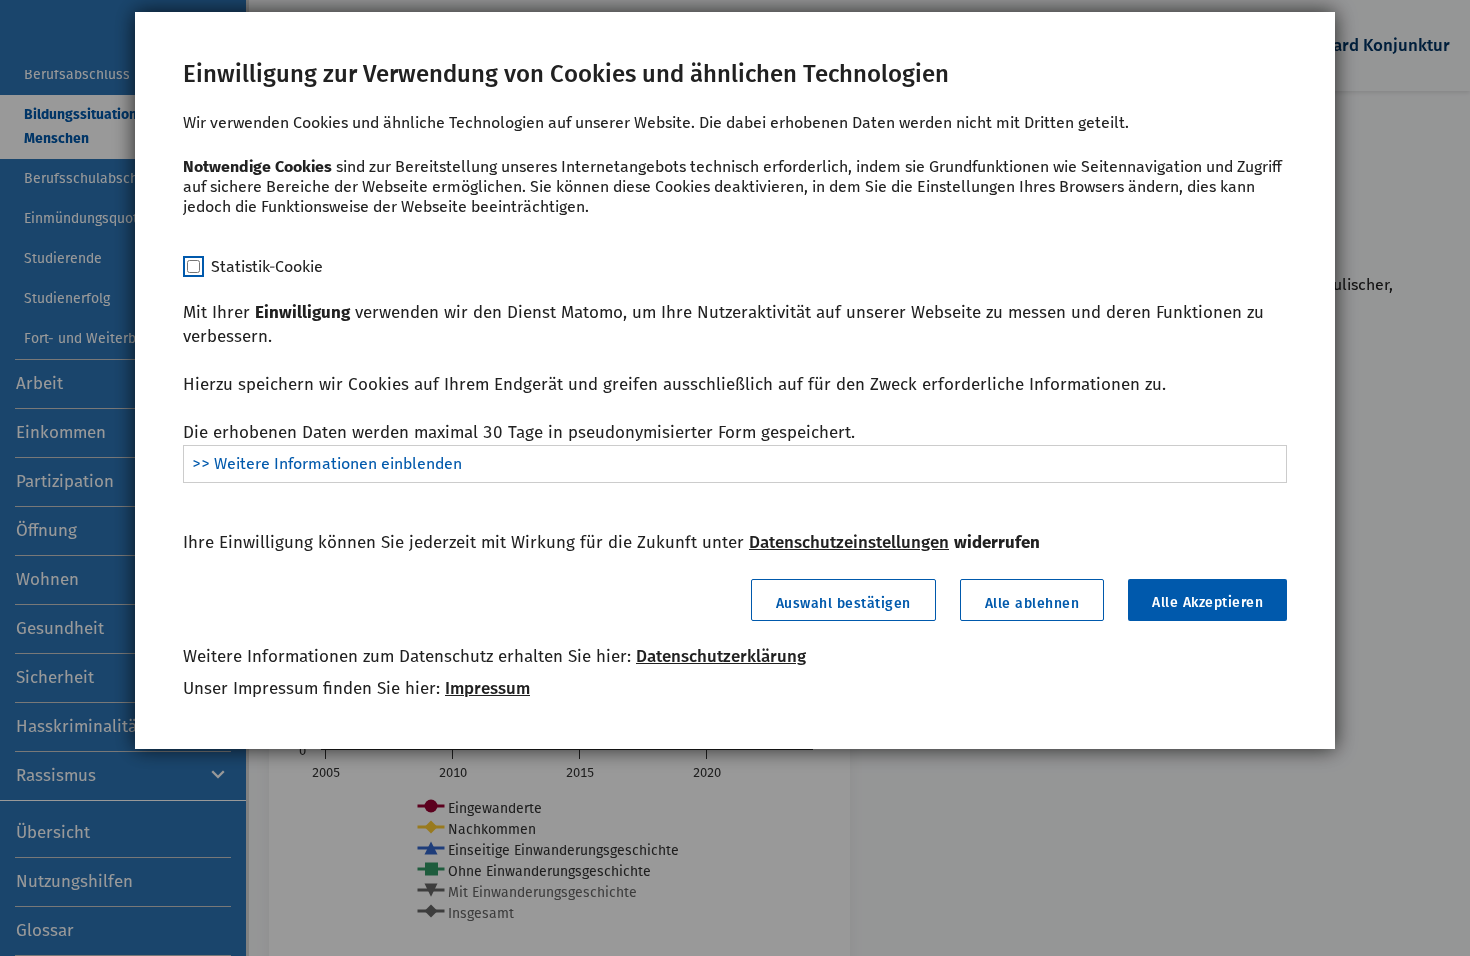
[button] (843, 600)
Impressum (487, 688)
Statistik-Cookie (267, 266)
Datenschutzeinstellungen (849, 542)
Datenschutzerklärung (721, 656)
